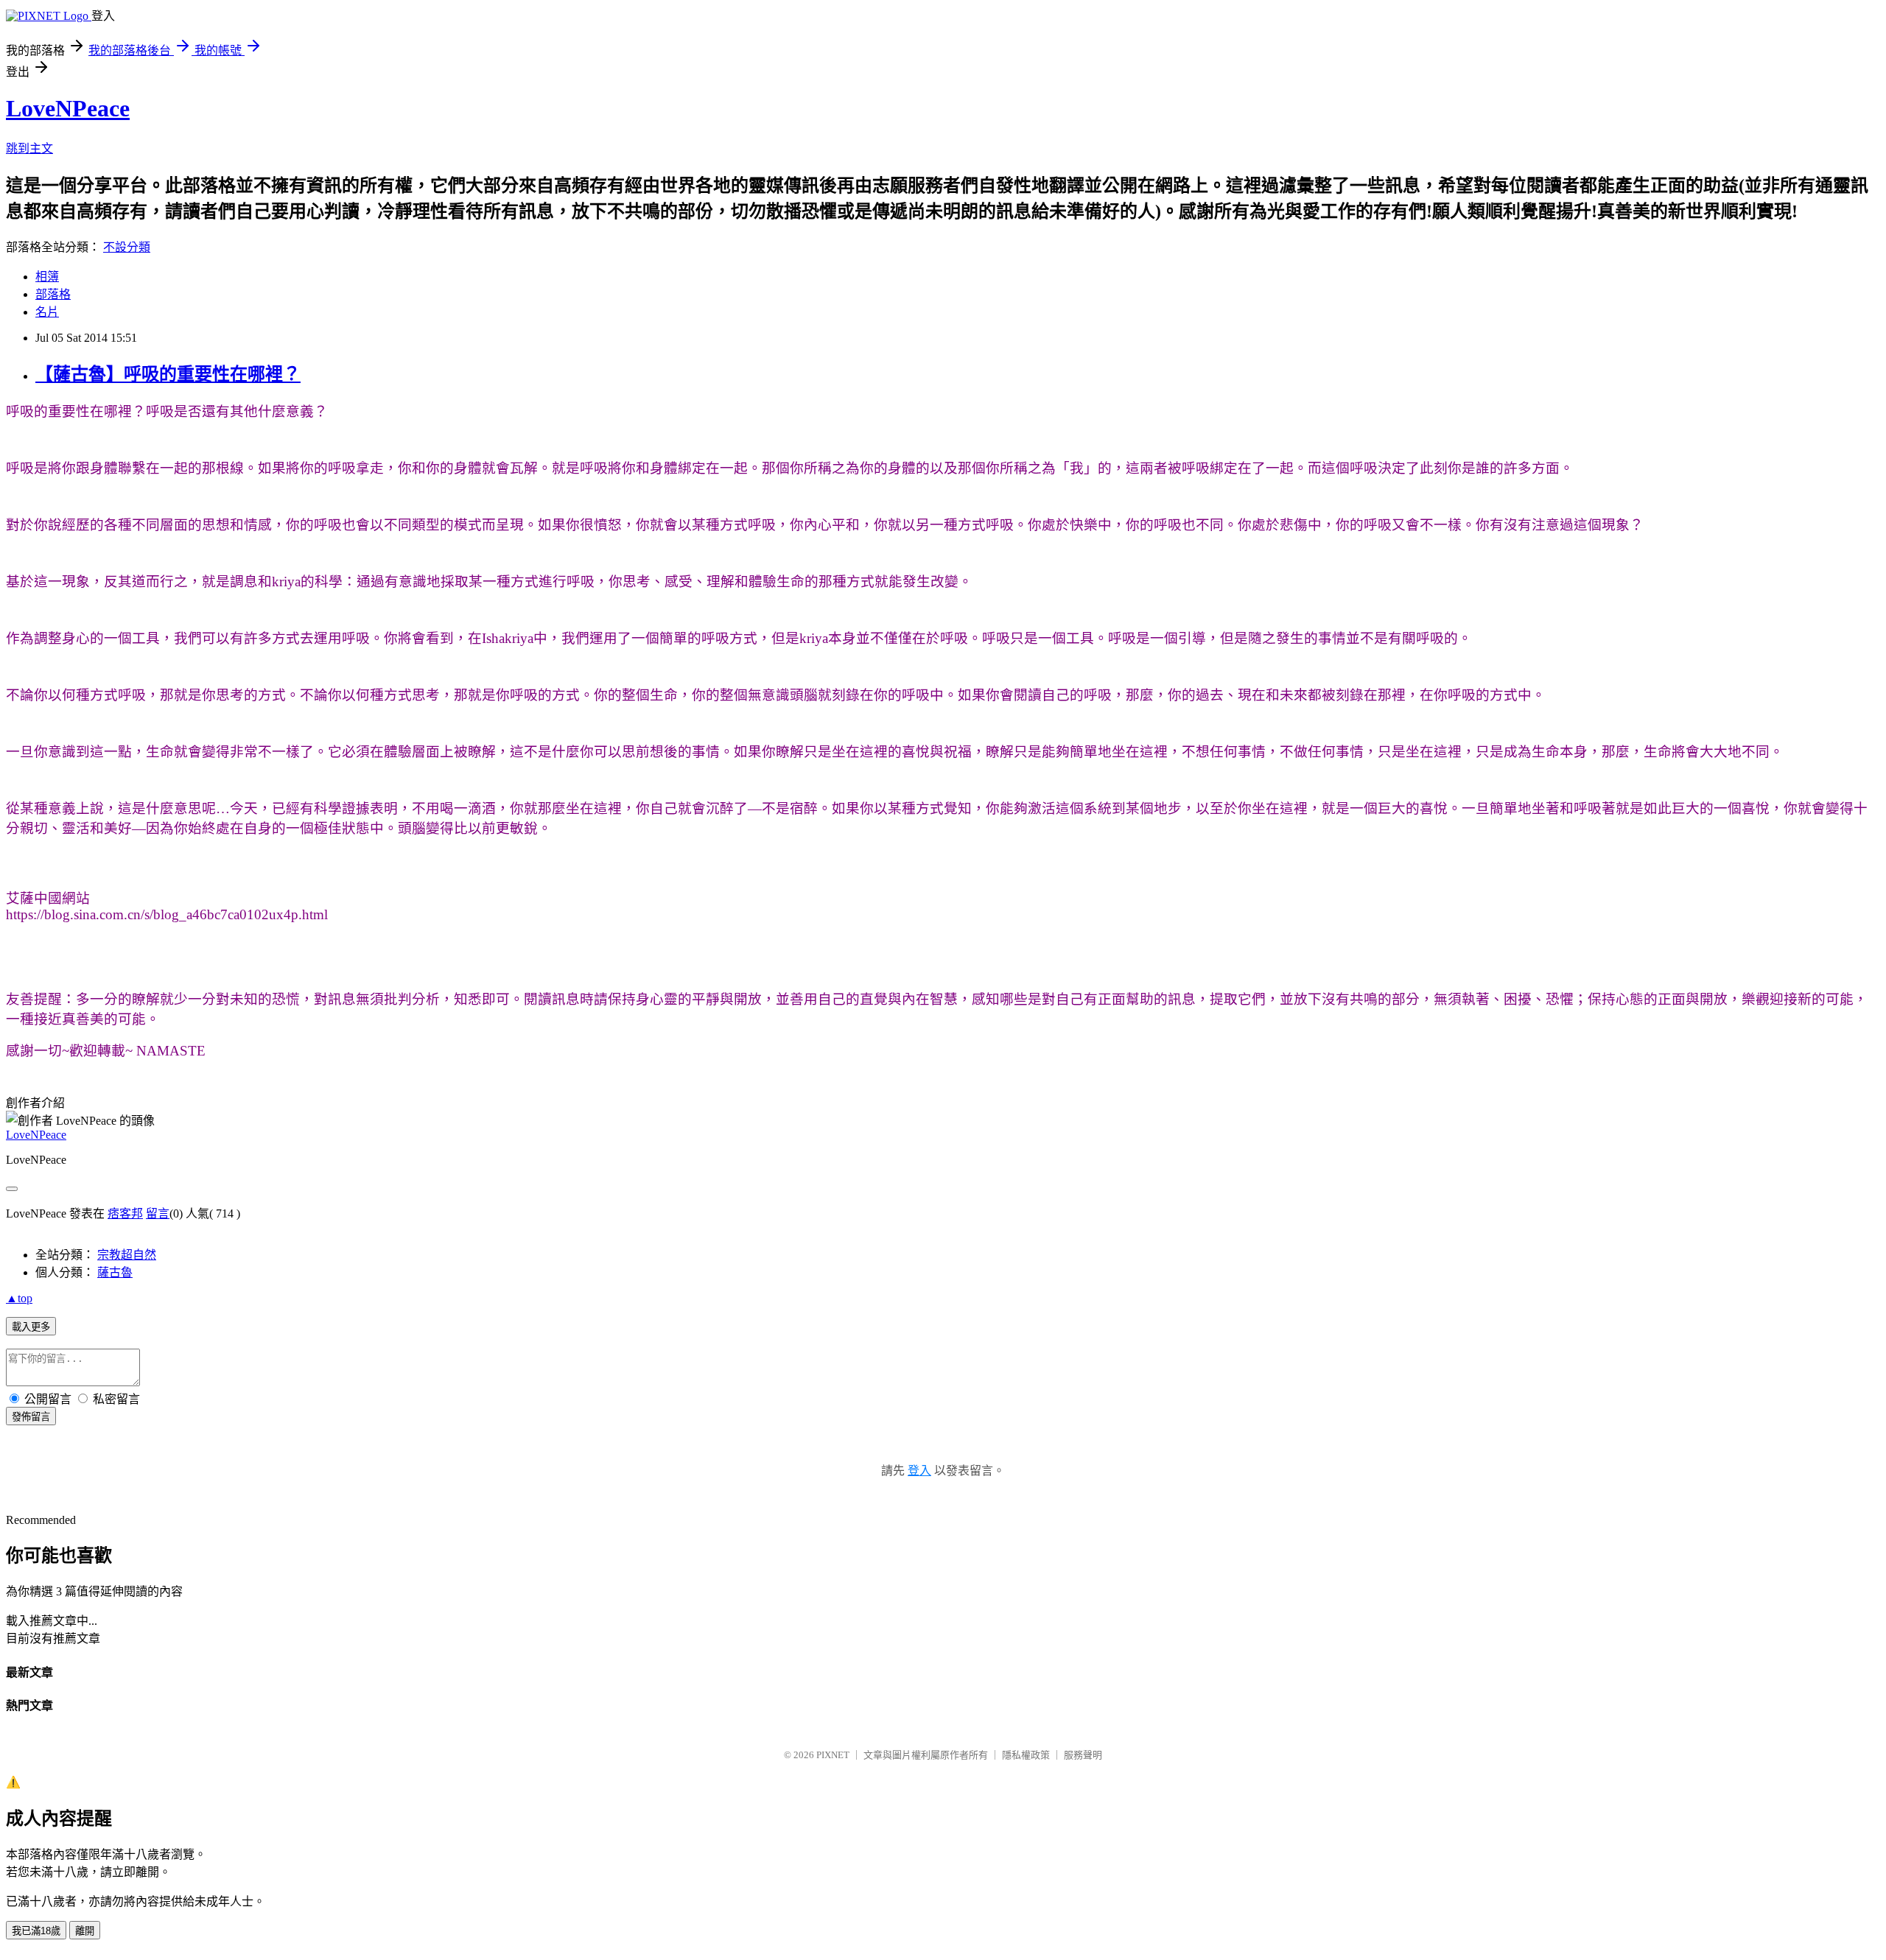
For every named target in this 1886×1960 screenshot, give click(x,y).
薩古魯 (115, 1272)
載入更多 (31, 1327)
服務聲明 (1083, 1755)
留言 (158, 1213)
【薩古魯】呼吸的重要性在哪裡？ (168, 374)
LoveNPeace (68, 108)
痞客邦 (125, 1213)
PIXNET (833, 1755)
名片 (47, 312)
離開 (85, 1931)
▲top (19, 1298)
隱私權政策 (1026, 1755)
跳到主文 (29, 148)
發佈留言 (31, 1417)
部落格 (53, 294)
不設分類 (127, 247)
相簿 (47, 277)
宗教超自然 (127, 1255)
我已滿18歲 (36, 1931)
